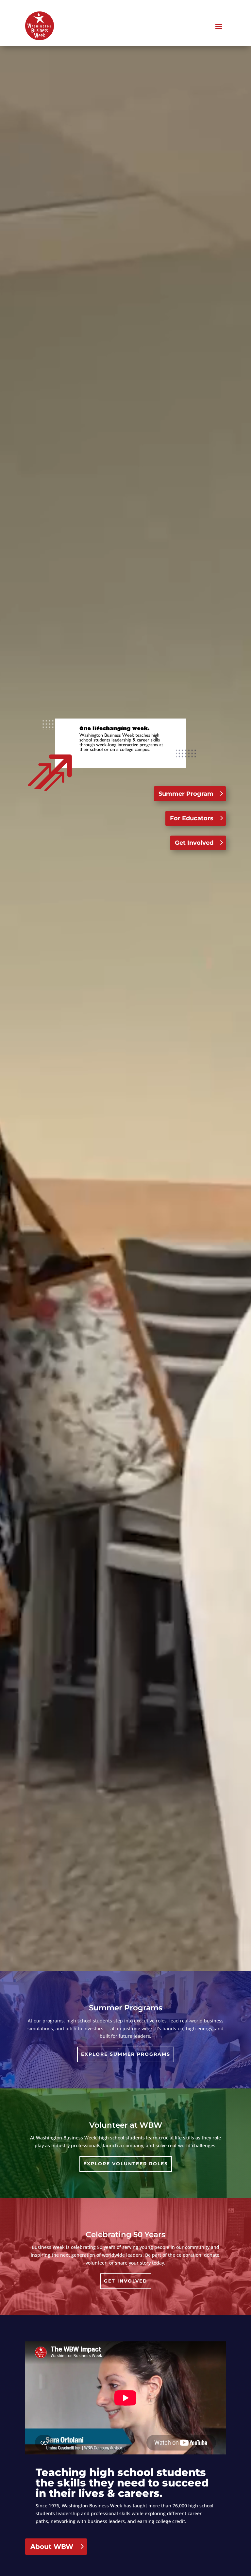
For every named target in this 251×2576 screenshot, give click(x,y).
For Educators (192, 818)
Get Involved (194, 843)
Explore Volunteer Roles (126, 2164)
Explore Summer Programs (126, 2054)
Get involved (126, 2281)
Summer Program (186, 794)
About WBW (52, 2547)
